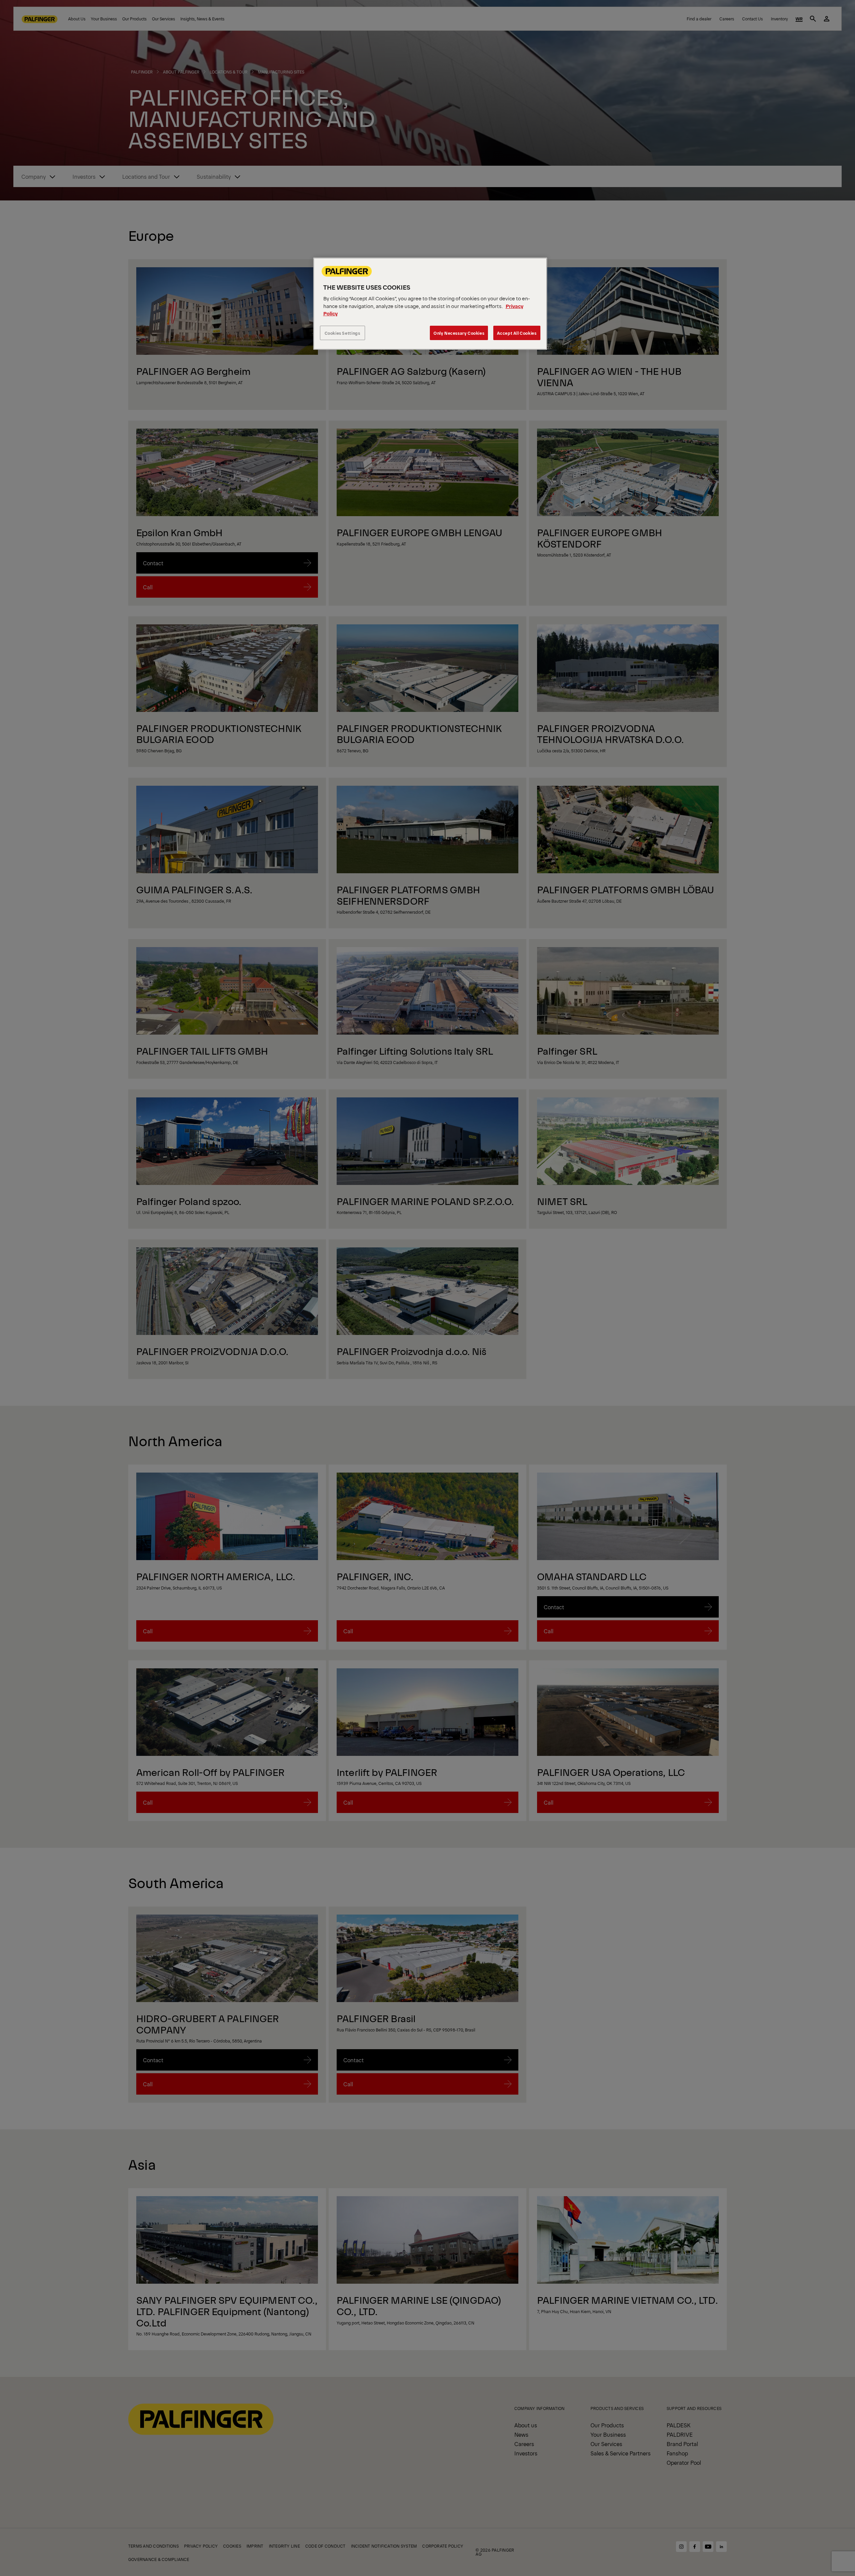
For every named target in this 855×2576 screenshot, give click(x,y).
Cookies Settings (343, 333)
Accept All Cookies (517, 333)
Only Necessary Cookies (459, 333)
